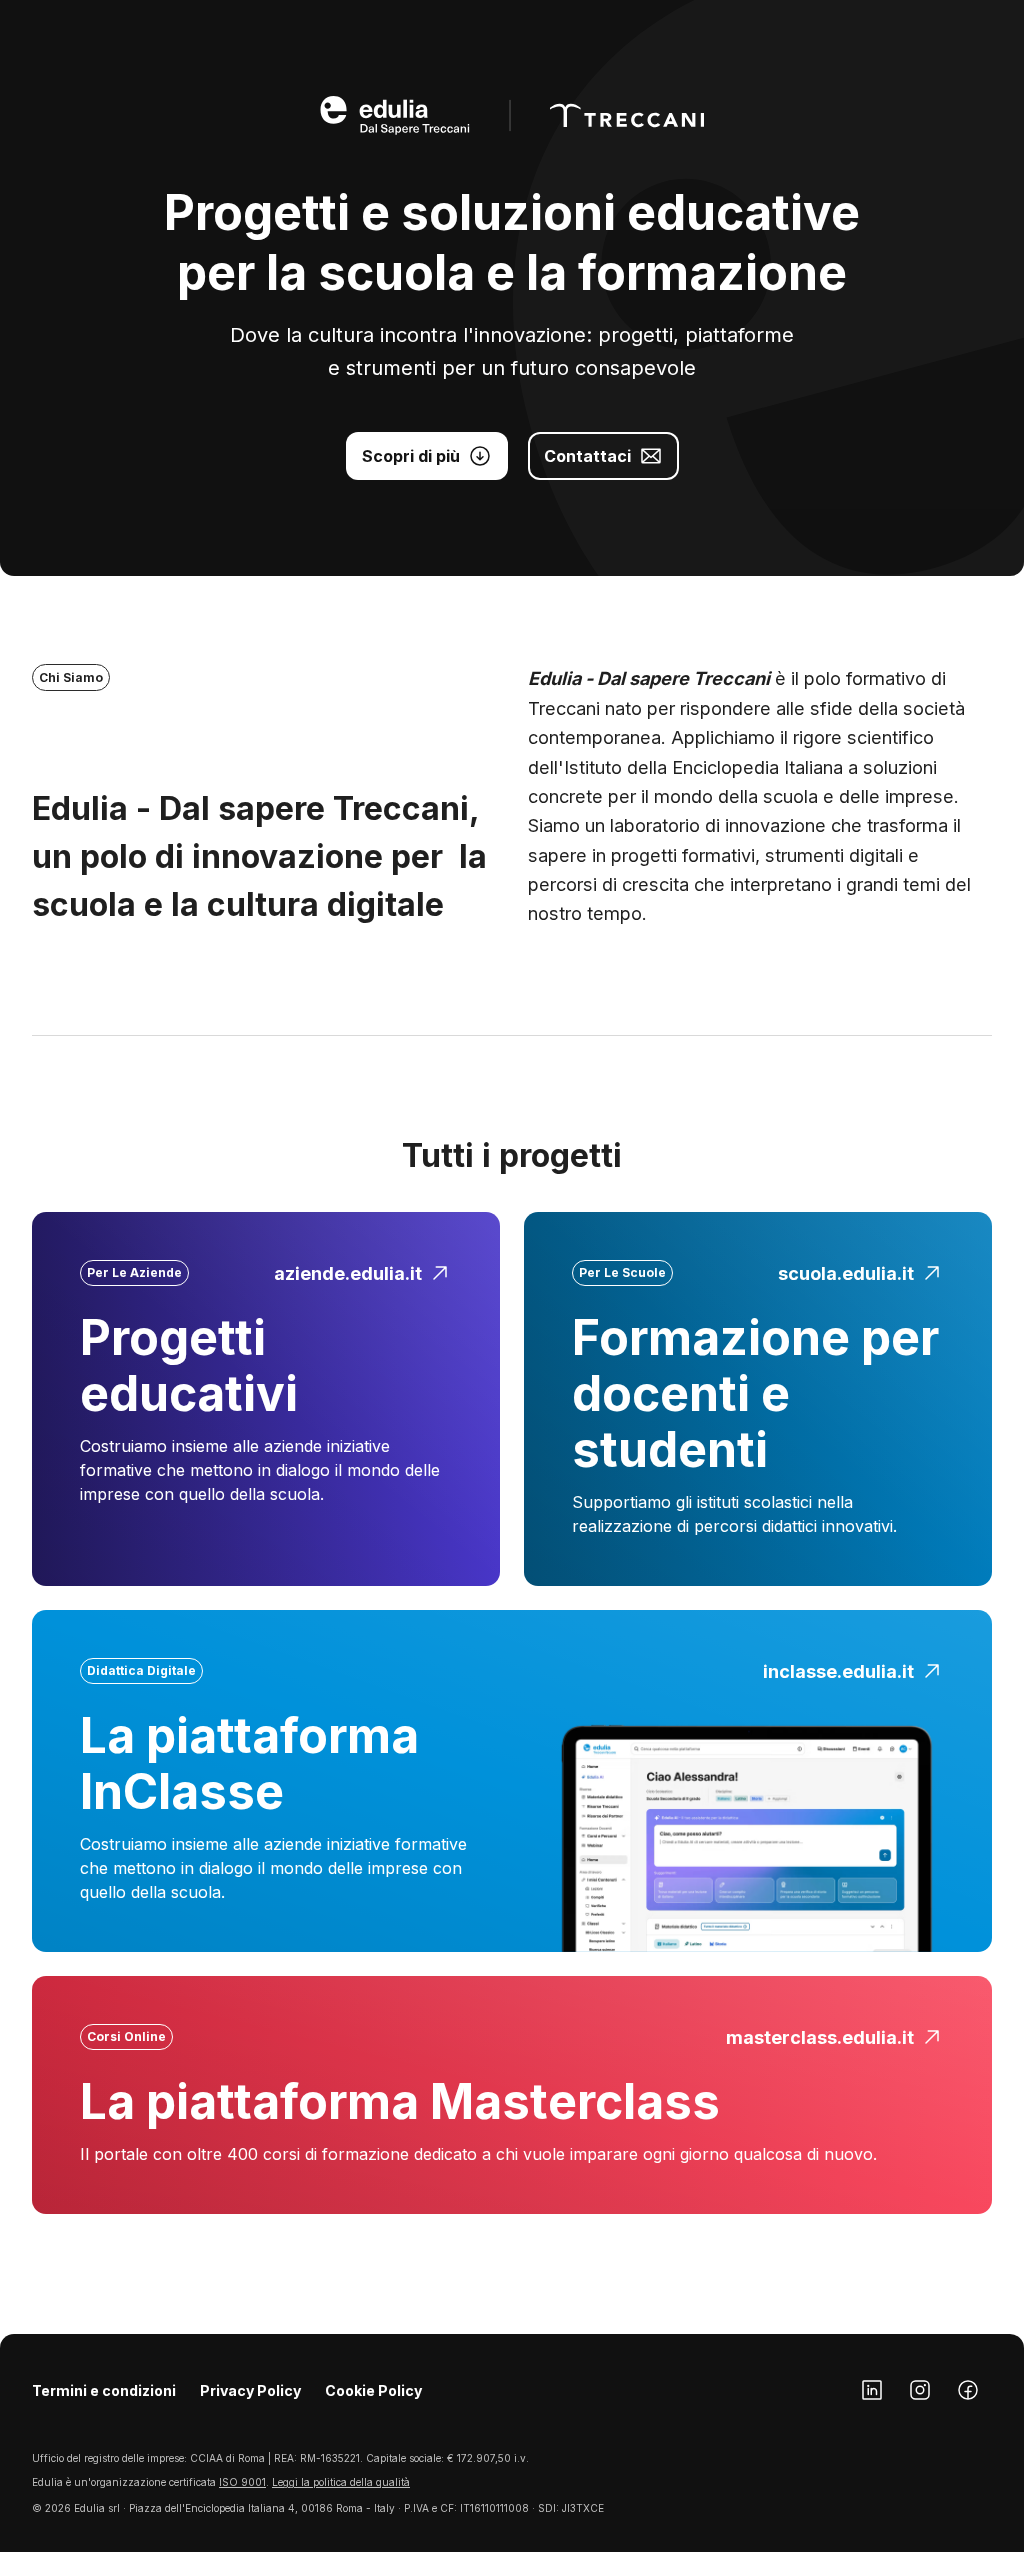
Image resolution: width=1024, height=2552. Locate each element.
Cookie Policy (373, 2390)
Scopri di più (411, 456)
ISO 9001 (242, 2482)
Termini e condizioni (104, 2390)
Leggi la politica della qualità (341, 2482)
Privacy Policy (250, 2390)
